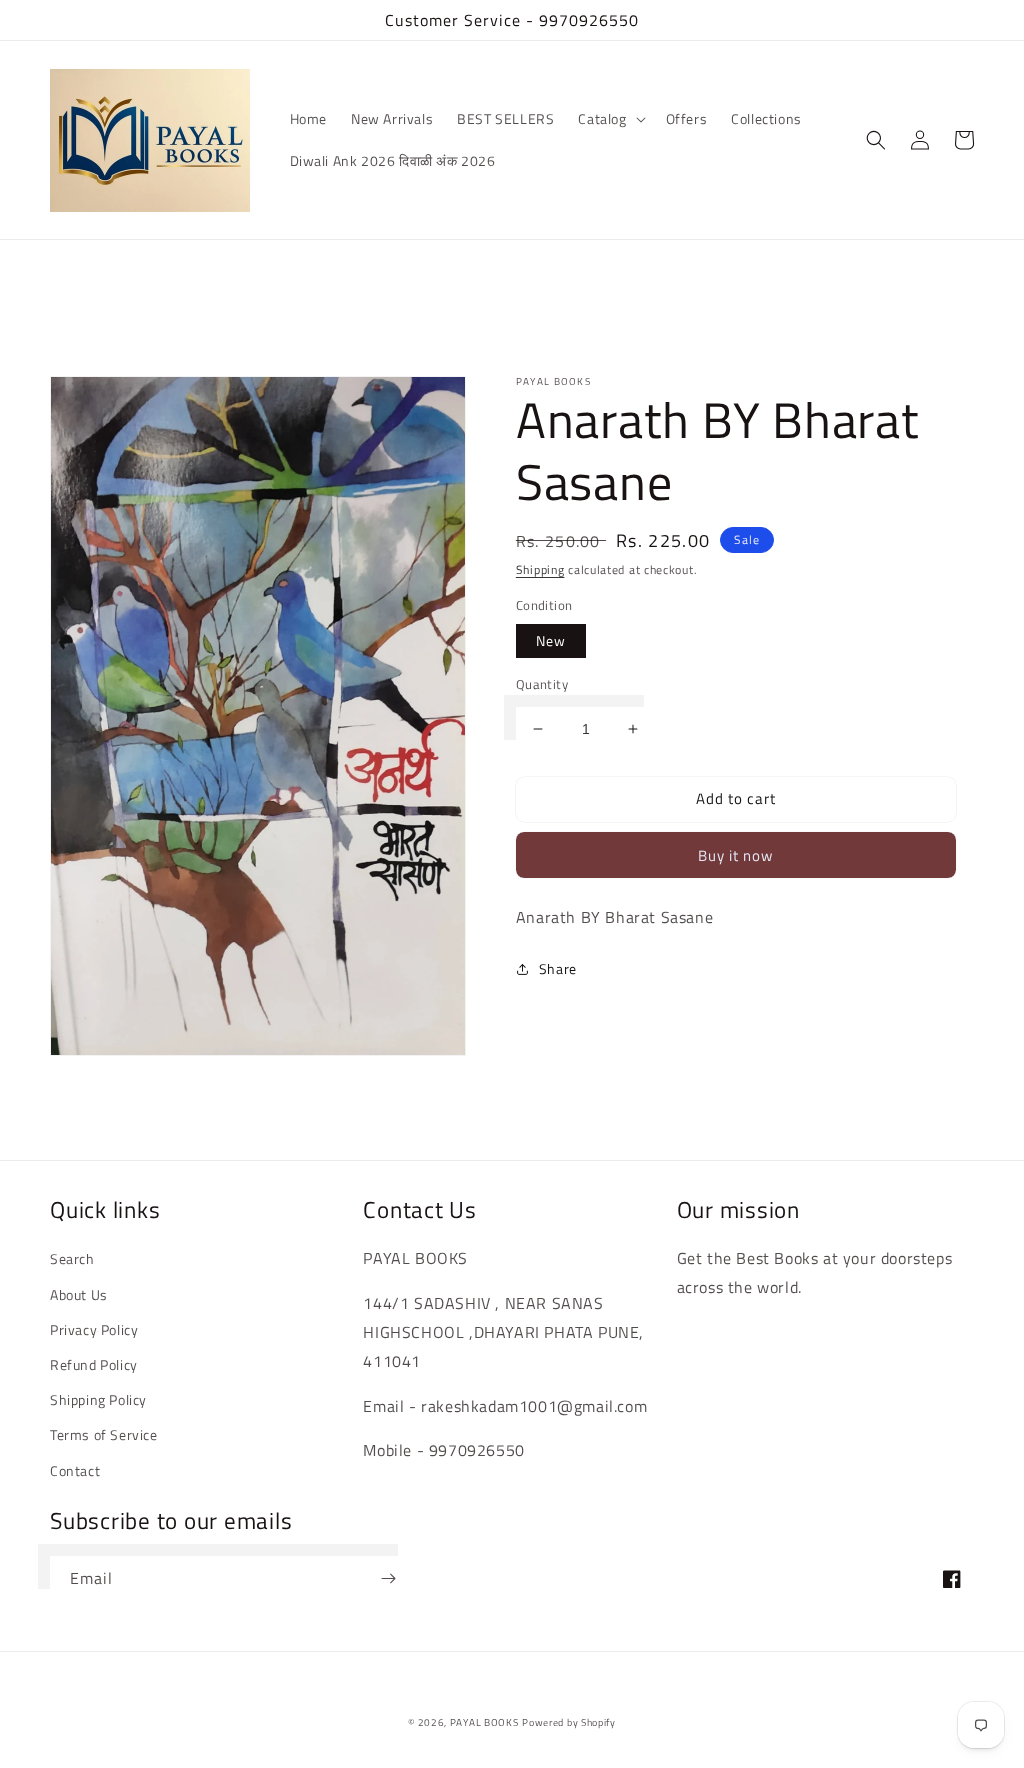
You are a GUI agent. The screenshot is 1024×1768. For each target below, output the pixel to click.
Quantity (542, 684)
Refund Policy (94, 1364)
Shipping (540, 569)
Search (72, 1258)
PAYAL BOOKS (484, 1722)
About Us (79, 1294)
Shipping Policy (98, 1399)
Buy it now (735, 855)
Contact (75, 1470)
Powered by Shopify (569, 1722)
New (551, 640)
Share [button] (558, 968)
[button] (609, 119)
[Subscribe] (388, 1578)
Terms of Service (104, 1434)
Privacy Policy (94, 1329)
